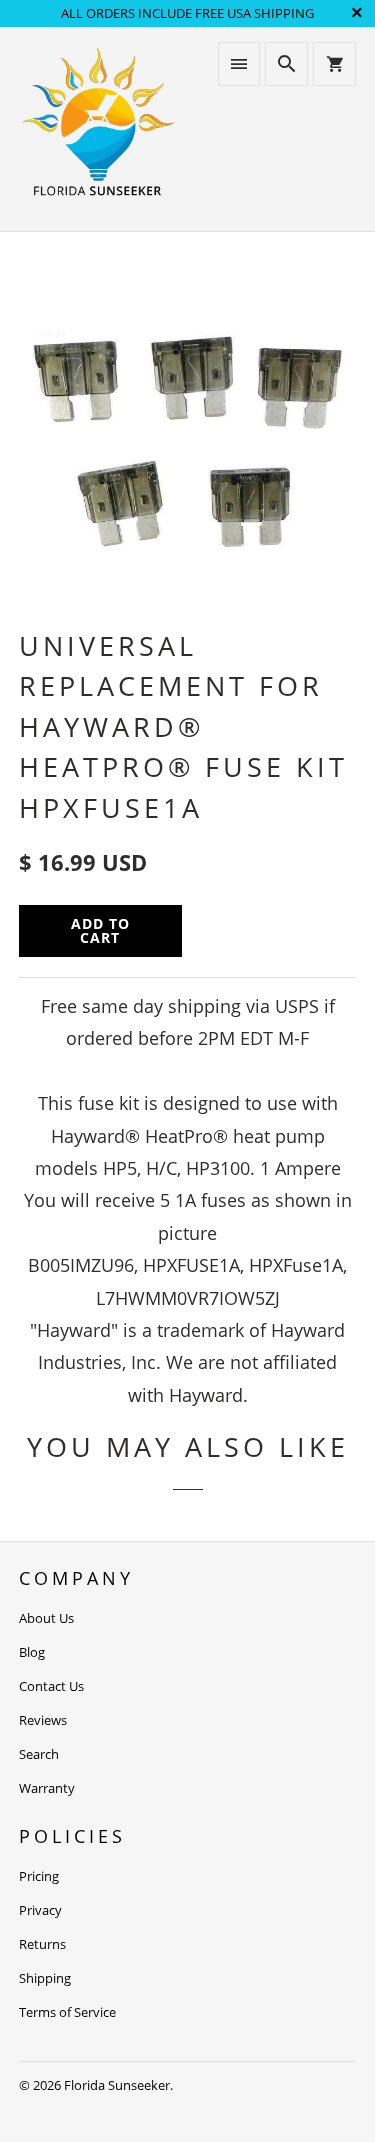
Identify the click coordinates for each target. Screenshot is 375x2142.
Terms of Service (67, 2012)
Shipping (45, 1978)
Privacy (40, 1910)
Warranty (47, 1788)
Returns (42, 1944)
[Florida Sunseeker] (98, 128)
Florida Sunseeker (117, 2085)
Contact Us (51, 1686)
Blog (32, 1652)
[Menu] (239, 64)
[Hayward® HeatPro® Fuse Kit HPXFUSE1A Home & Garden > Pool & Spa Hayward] (187, 440)
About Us (46, 1618)
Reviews (43, 1720)
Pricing (39, 1876)
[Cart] (334, 64)
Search (39, 1754)
